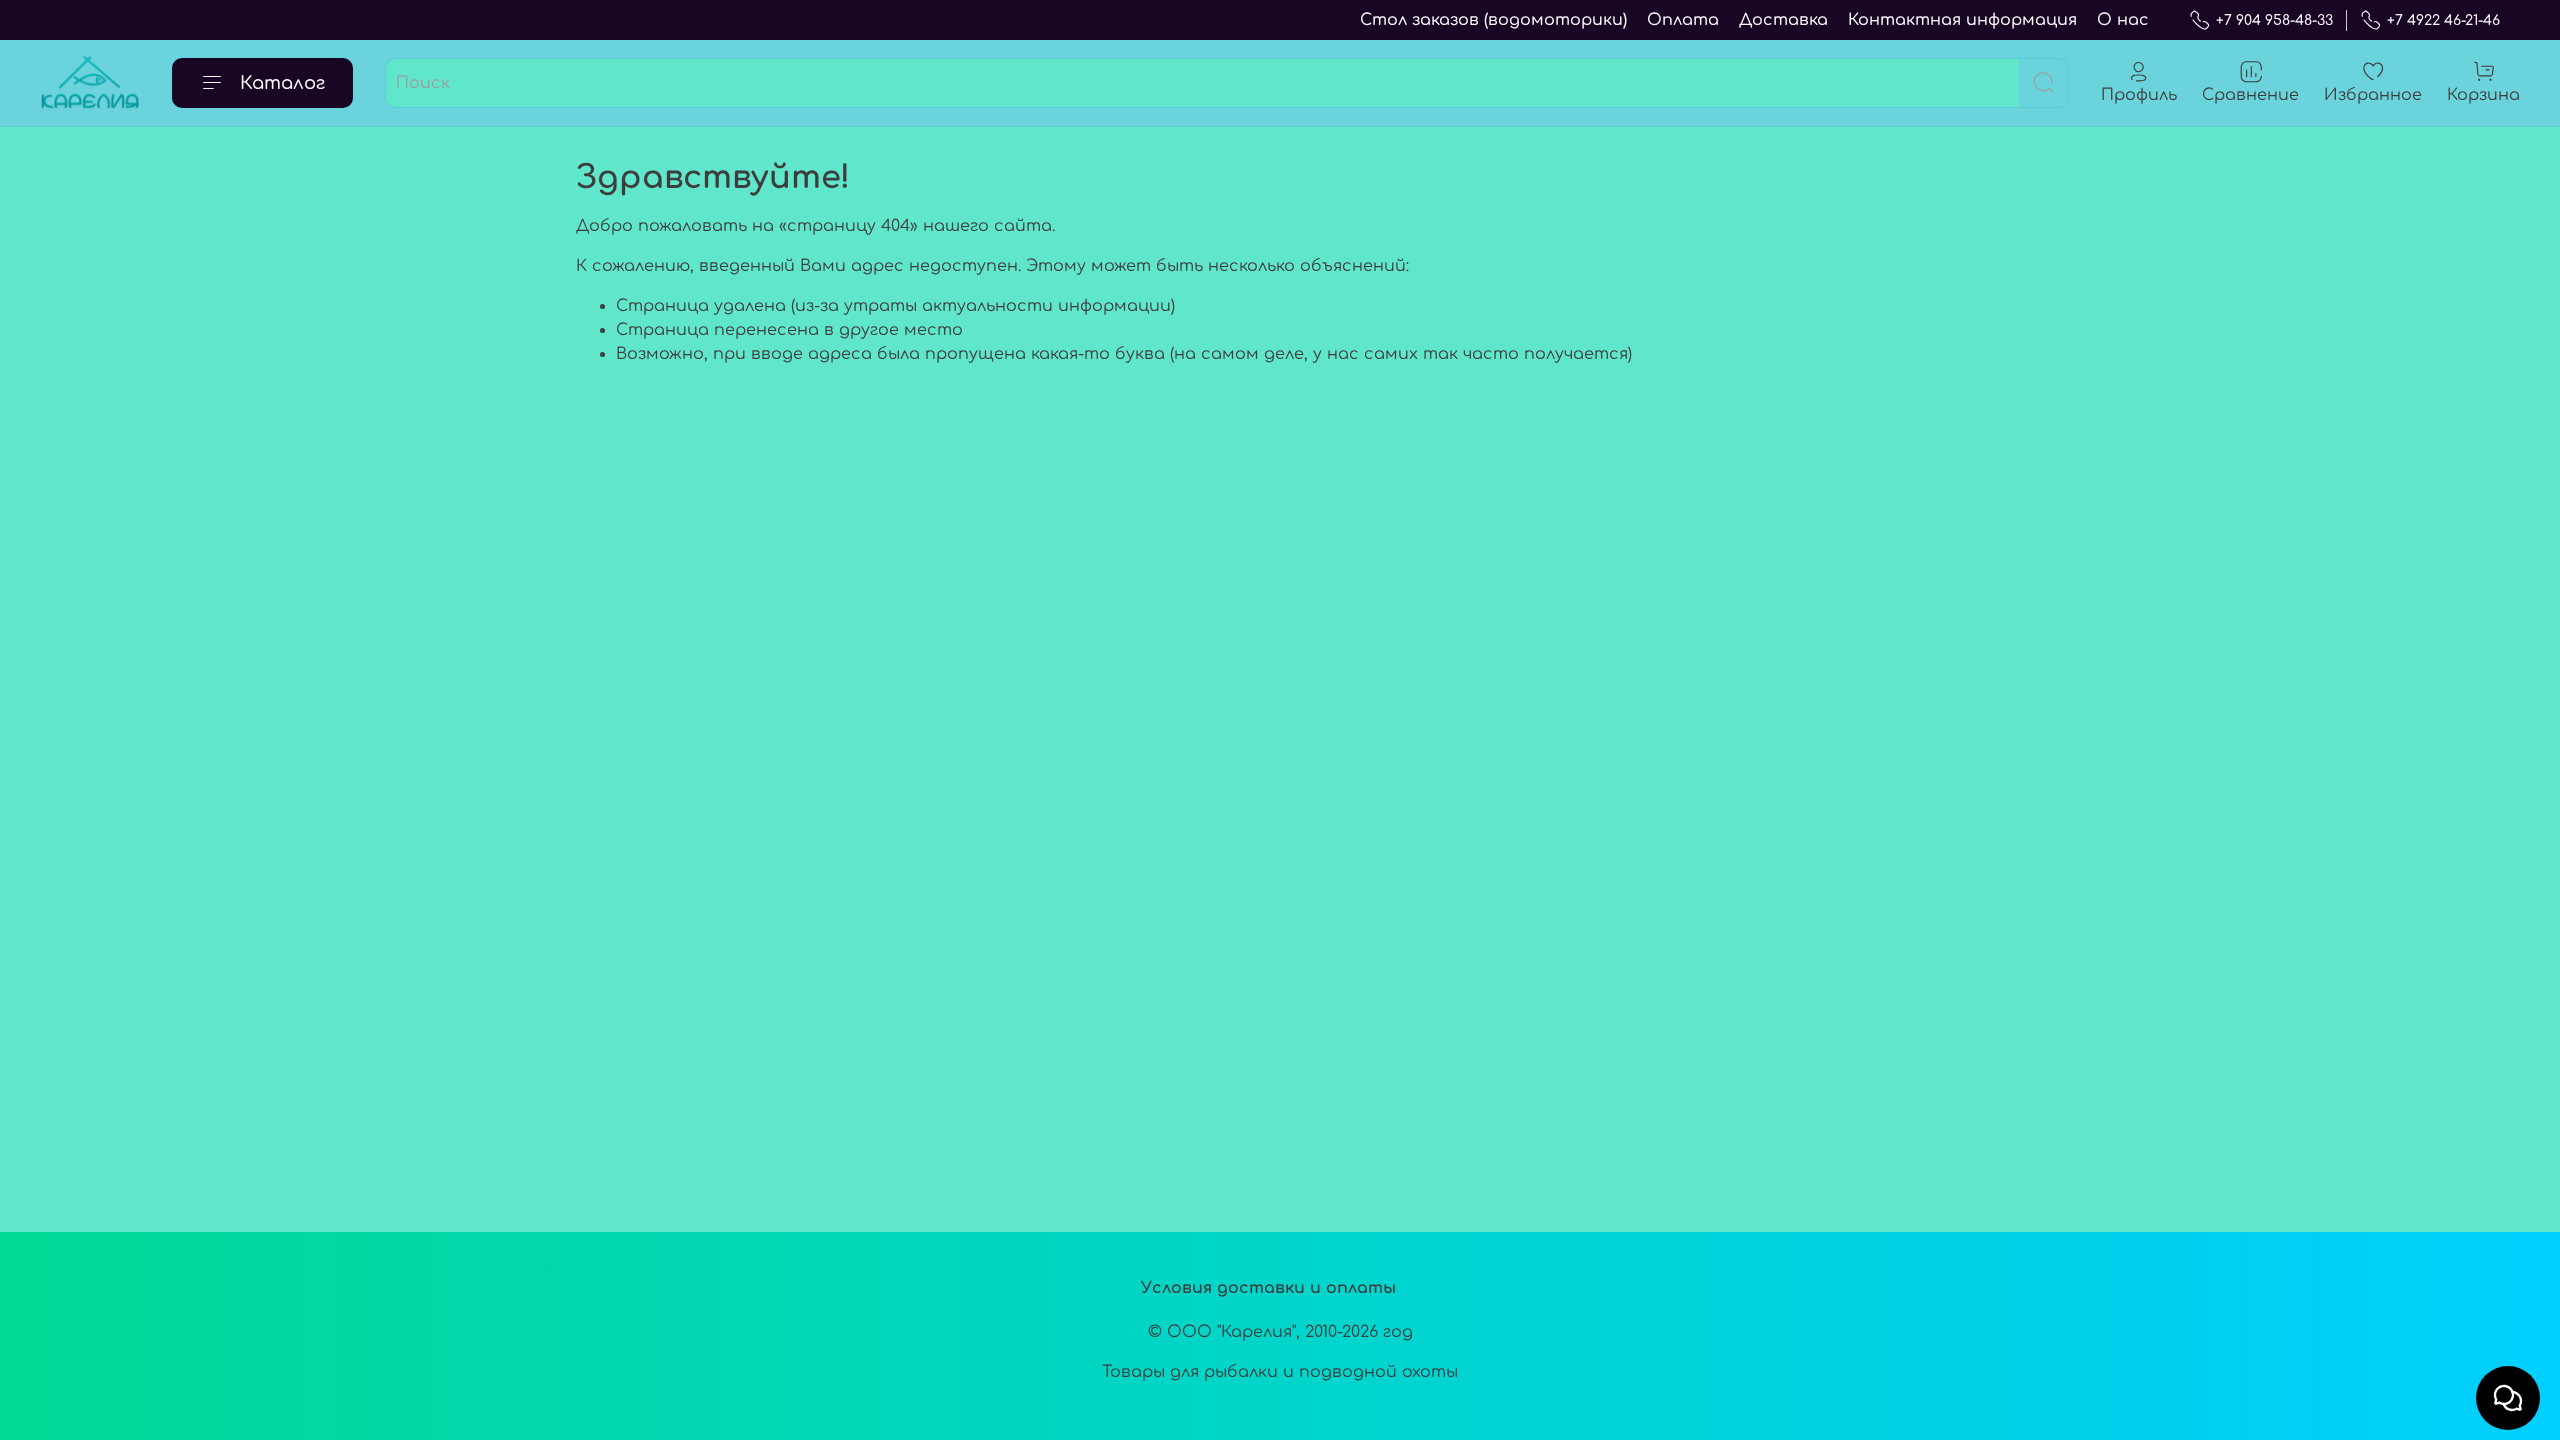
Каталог (282, 83)
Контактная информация (1962, 20)
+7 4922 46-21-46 (2443, 20)
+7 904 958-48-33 (2274, 20)
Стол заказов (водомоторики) (1493, 20)
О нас (2123, 20)
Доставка (1783, 20)
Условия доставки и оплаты (1268, 1288)
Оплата (1683, 20)
